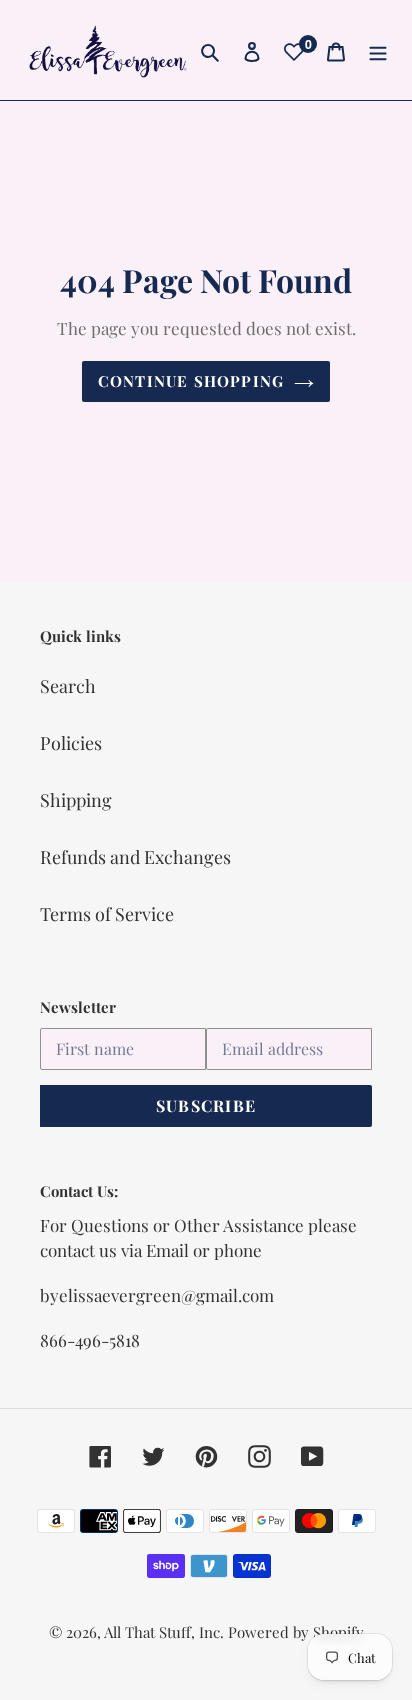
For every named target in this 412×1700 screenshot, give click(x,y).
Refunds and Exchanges (135, 857)
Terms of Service (107, 914)
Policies (71, 743)
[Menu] (378, 49)
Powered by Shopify (296, 1632)
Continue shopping (191, 381)
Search (68, 686)
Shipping (76, 800)
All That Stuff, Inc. (166, 1632)
